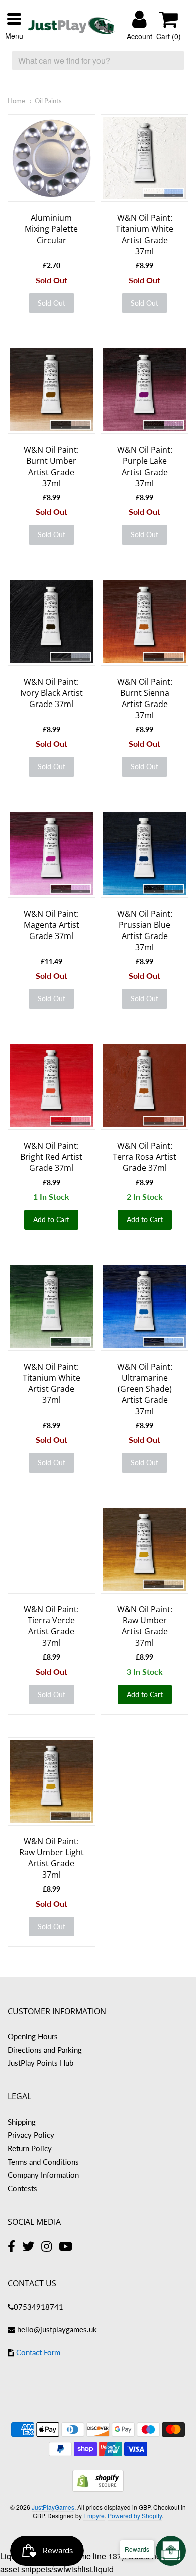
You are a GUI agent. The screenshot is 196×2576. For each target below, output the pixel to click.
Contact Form (38, 2352)
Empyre (94, 2515)
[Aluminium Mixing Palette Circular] (52, 158)
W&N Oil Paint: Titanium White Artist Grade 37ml (144, 235)
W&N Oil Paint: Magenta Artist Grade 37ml (52, 925)
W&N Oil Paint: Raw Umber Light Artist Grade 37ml (52, 1858)
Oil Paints (48, 101)
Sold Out (52, 303)
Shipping (22, 2122)
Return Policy (30, 2148)
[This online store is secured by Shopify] (98, 2488)
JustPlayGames (53, 2507)
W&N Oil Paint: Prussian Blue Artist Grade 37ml (145, 930)
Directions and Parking (45, 2050)
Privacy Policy (31, 2135)
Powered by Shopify (135, 2515)
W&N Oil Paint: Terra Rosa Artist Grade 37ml (144, 1157)
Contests (22, 2188)
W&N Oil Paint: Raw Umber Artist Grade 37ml (145, 1626)
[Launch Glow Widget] (171, 2551)
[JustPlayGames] (71, 26)
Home (16, 101)
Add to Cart (51, 1219)
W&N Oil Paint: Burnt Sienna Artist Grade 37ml (145, 698)
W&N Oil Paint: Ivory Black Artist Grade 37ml (52, 693)
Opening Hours (33, 2036)
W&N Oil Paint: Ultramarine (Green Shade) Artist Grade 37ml (145, 1389)
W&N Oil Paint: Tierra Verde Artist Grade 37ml (51, 1626)
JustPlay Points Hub (40, 2063)
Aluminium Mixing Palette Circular (51, 229)
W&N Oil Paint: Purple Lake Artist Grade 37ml (145, 466)
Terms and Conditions (43, 2162)
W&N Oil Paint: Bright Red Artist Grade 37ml (51, 1157)
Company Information (43, 2175)
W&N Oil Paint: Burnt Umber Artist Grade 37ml (51, 466)
